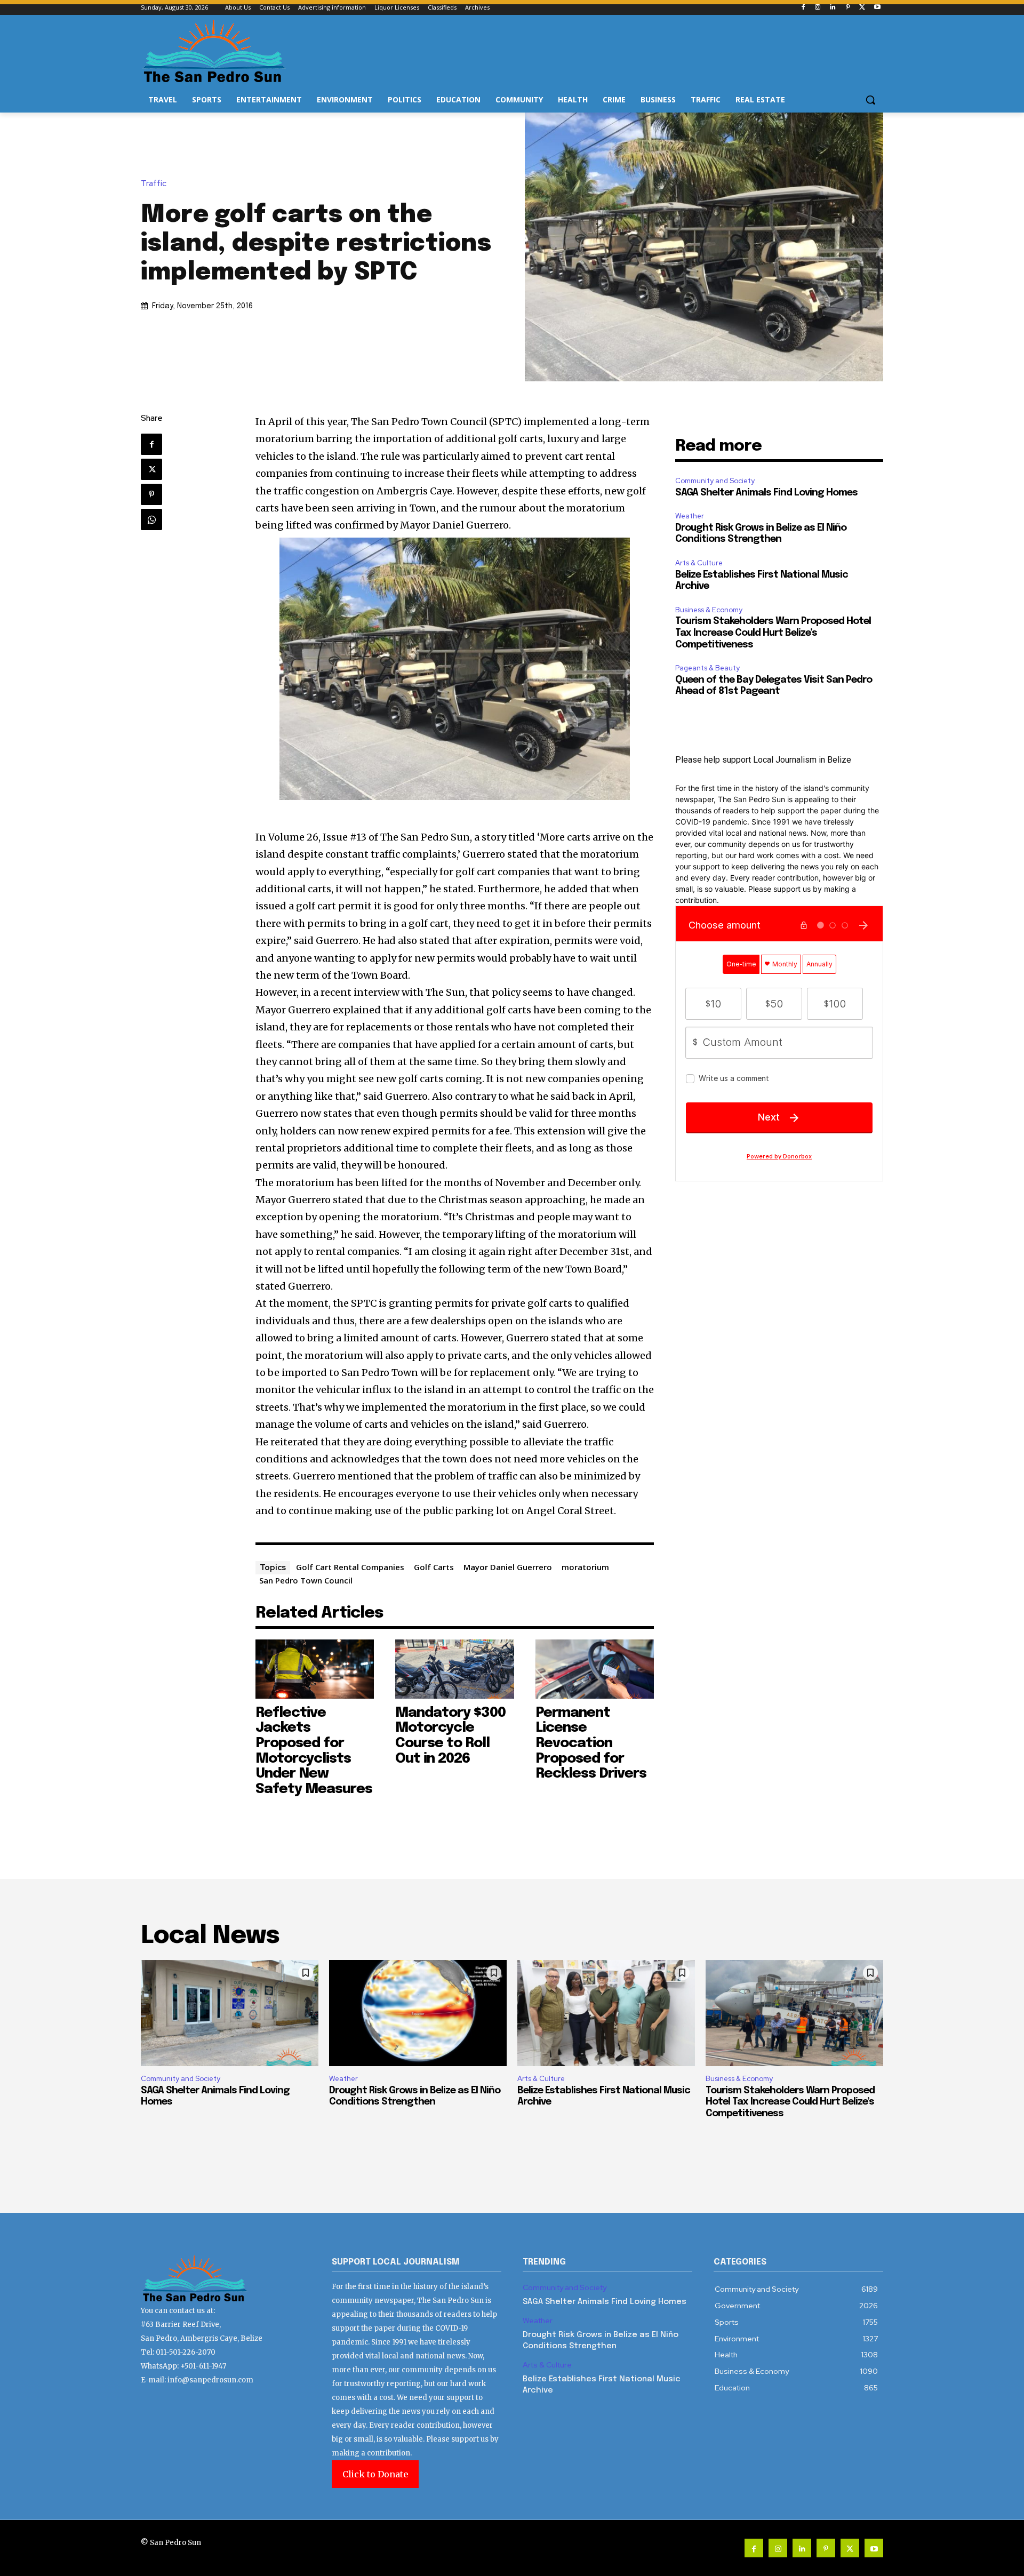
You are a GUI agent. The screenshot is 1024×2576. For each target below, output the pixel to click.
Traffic (154, 184)
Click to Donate (375, 2474)
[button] (870, 100)
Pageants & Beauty (707, 668)
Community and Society (715, 481)
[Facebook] (803, 8)
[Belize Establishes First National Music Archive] (606, 2013)
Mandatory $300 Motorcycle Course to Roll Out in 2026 (450, 1736)
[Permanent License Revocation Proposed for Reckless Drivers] (595, 1669)
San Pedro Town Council (306, 1580)
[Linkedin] (833, 8)
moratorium (585, 1567)
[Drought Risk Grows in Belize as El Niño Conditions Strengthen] (418, 2013)
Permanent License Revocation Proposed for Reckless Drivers (591, 1743)
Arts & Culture (699, 563)
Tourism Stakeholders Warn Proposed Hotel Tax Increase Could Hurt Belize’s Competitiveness (773, 633)
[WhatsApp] (151, 519)
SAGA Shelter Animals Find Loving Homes (766, 493)
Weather (690, 516)
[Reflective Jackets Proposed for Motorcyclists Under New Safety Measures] (315, 1669)
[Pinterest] (848, 8)
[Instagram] (818, 8)
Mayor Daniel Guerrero (508, 1567)
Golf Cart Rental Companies (350, 1567)
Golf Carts (434, 1567)
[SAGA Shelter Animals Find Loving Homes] (230, 2013)
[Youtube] (877, 8)
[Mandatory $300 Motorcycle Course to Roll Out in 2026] (455, 1669)
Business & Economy (709, 610)
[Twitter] (862, 8)
